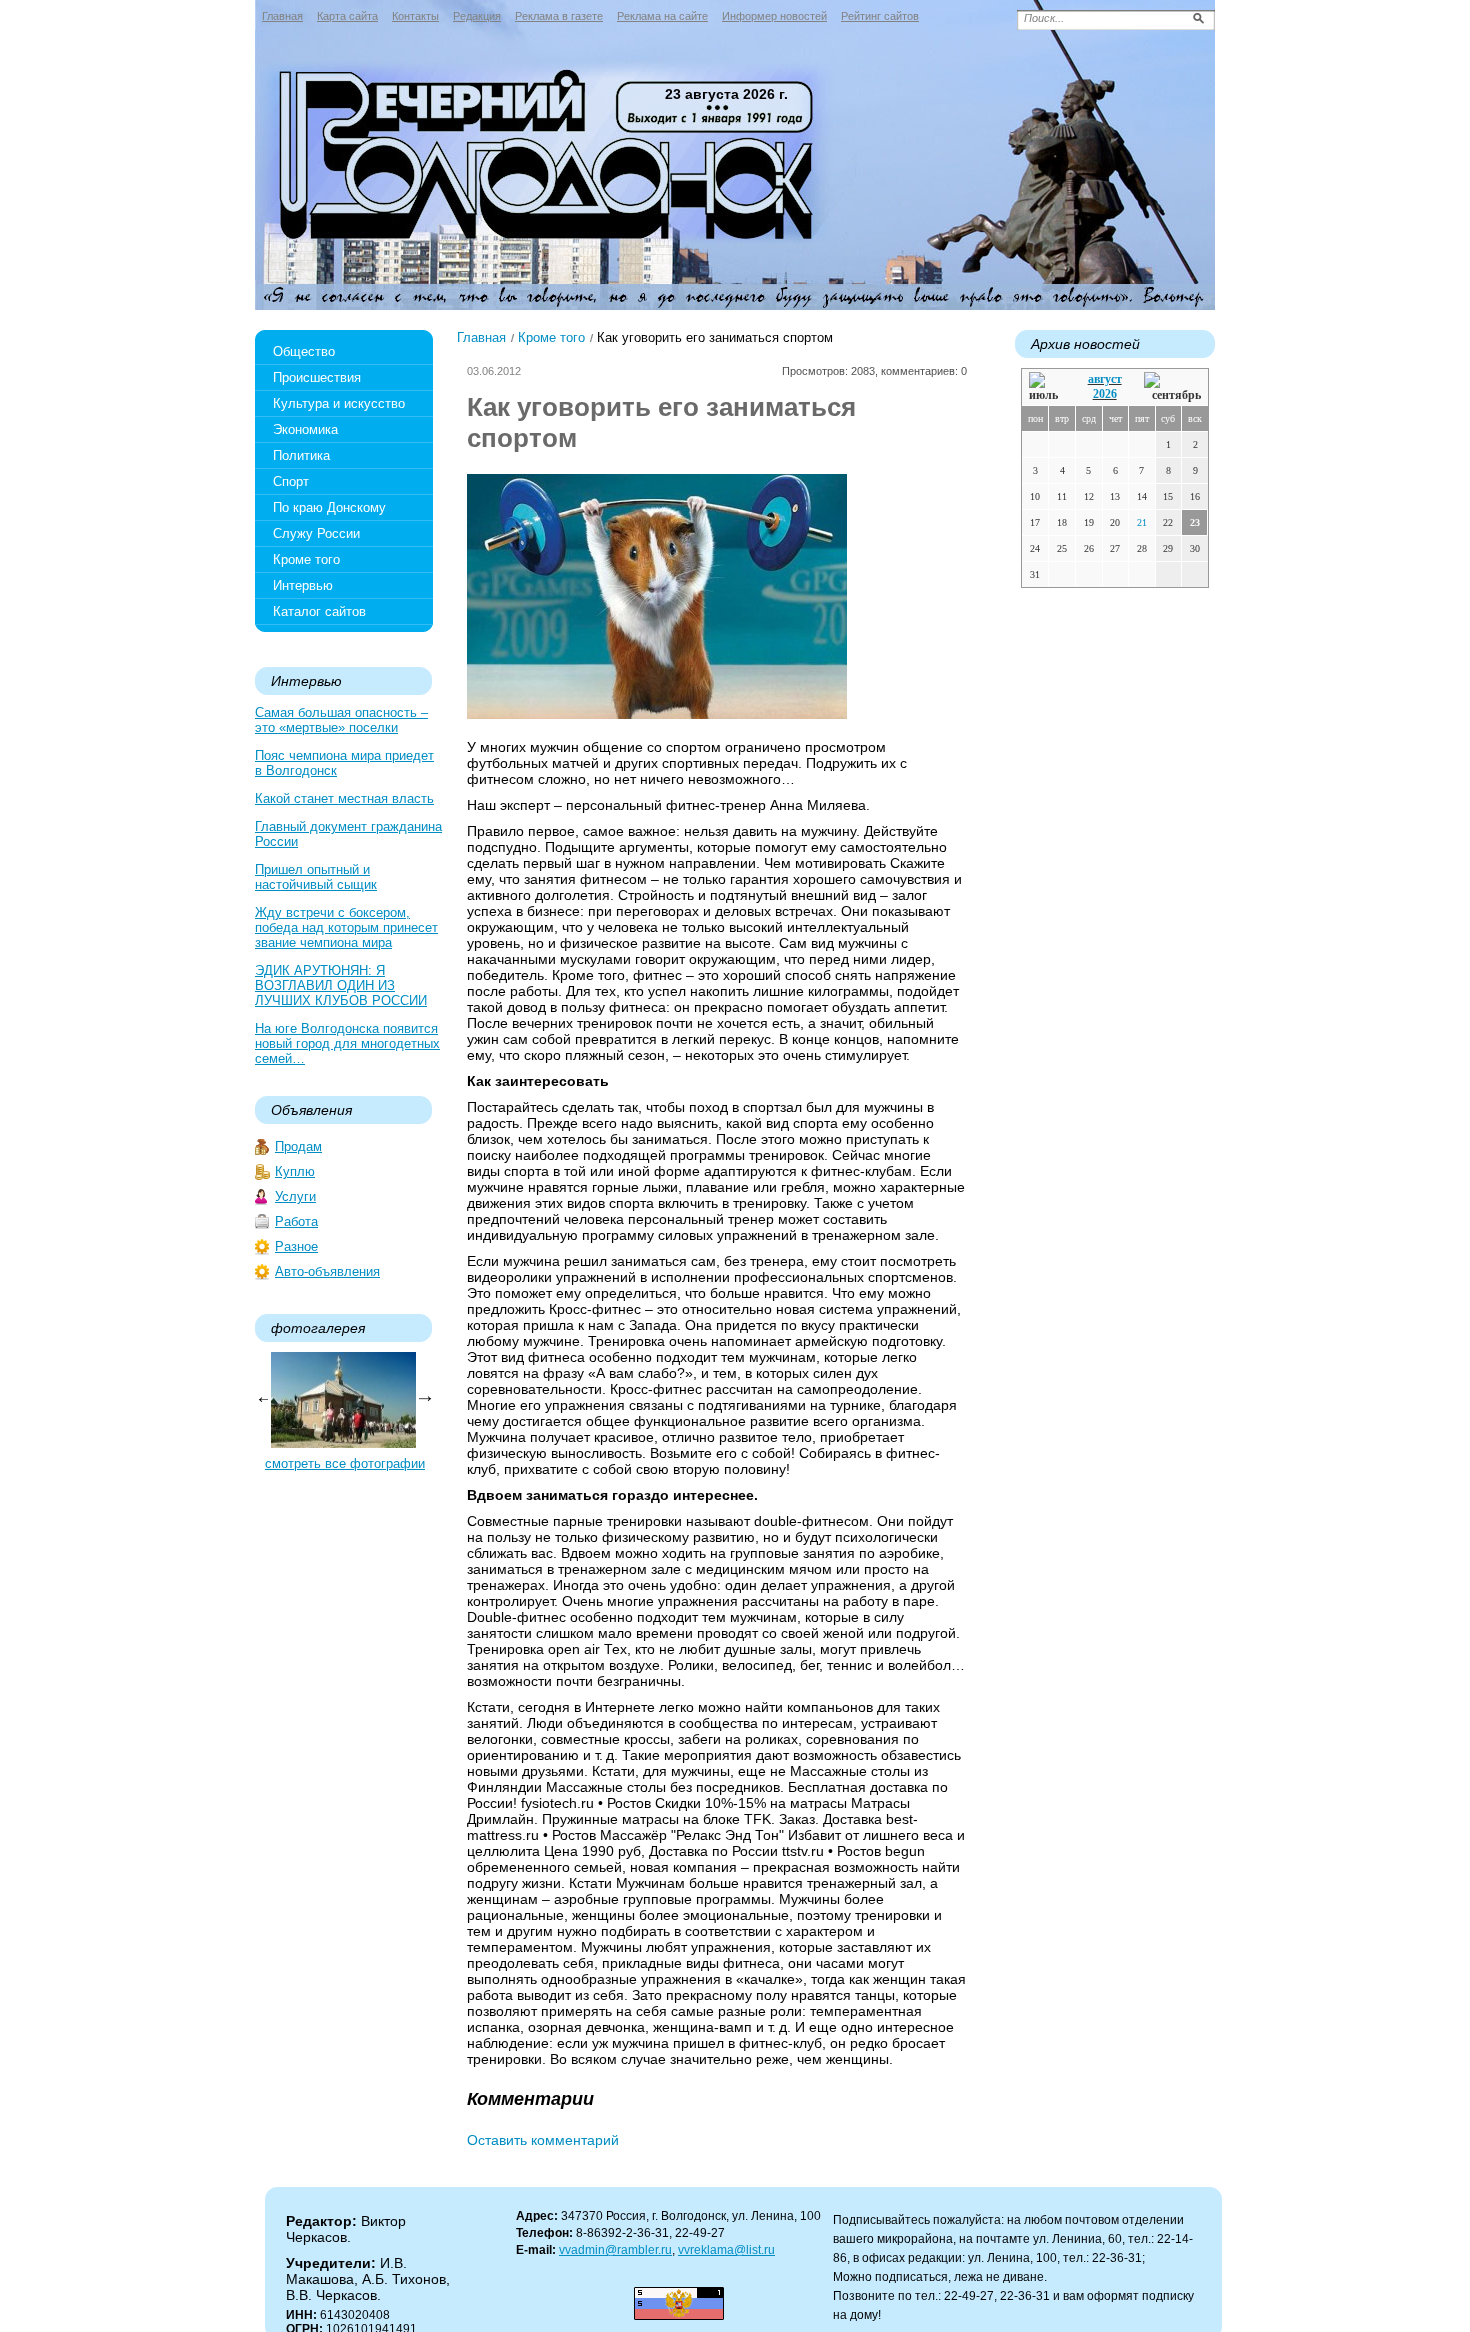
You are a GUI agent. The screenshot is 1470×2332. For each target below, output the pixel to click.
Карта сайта (347, 16)
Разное (296, 1246)
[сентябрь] (1172, 387)
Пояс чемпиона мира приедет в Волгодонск (344, 763)
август (1105, 379)
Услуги (295, 1196)
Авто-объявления (327, 1271)
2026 (1105, 394)
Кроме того (306, 559)
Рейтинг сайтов (880, 16)
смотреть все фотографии (345, 1463)
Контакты (415, 16)
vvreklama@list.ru (726, 2250)
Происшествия (317, 377)
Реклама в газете (559, 16)
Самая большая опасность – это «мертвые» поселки (341, 720)
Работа (296, 1221)
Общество (304, 351)
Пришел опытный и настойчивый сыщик (316, 877)
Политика (301, 455)
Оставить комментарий (543, 2140)
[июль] (1047, 387)
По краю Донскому (329, 507)
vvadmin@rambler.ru (615, 2250)
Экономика (305, 429)
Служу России (316, 533)
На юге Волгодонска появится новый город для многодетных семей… (347, 1043)
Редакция (477, 16)
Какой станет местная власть (344, 798)
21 (1142, 522)
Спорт (291, 481)
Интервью (303, 585)
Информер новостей (774, 16)
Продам (298, 1146)
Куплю (295, 1171)
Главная (282, 16)
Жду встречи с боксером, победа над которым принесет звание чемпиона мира (346, 927)
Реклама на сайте (662, 16)
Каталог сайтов (319, 611)
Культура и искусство (339, 403)
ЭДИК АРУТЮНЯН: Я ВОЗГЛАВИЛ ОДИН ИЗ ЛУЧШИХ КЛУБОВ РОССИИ (341, 985)
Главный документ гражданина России (348, 834)
